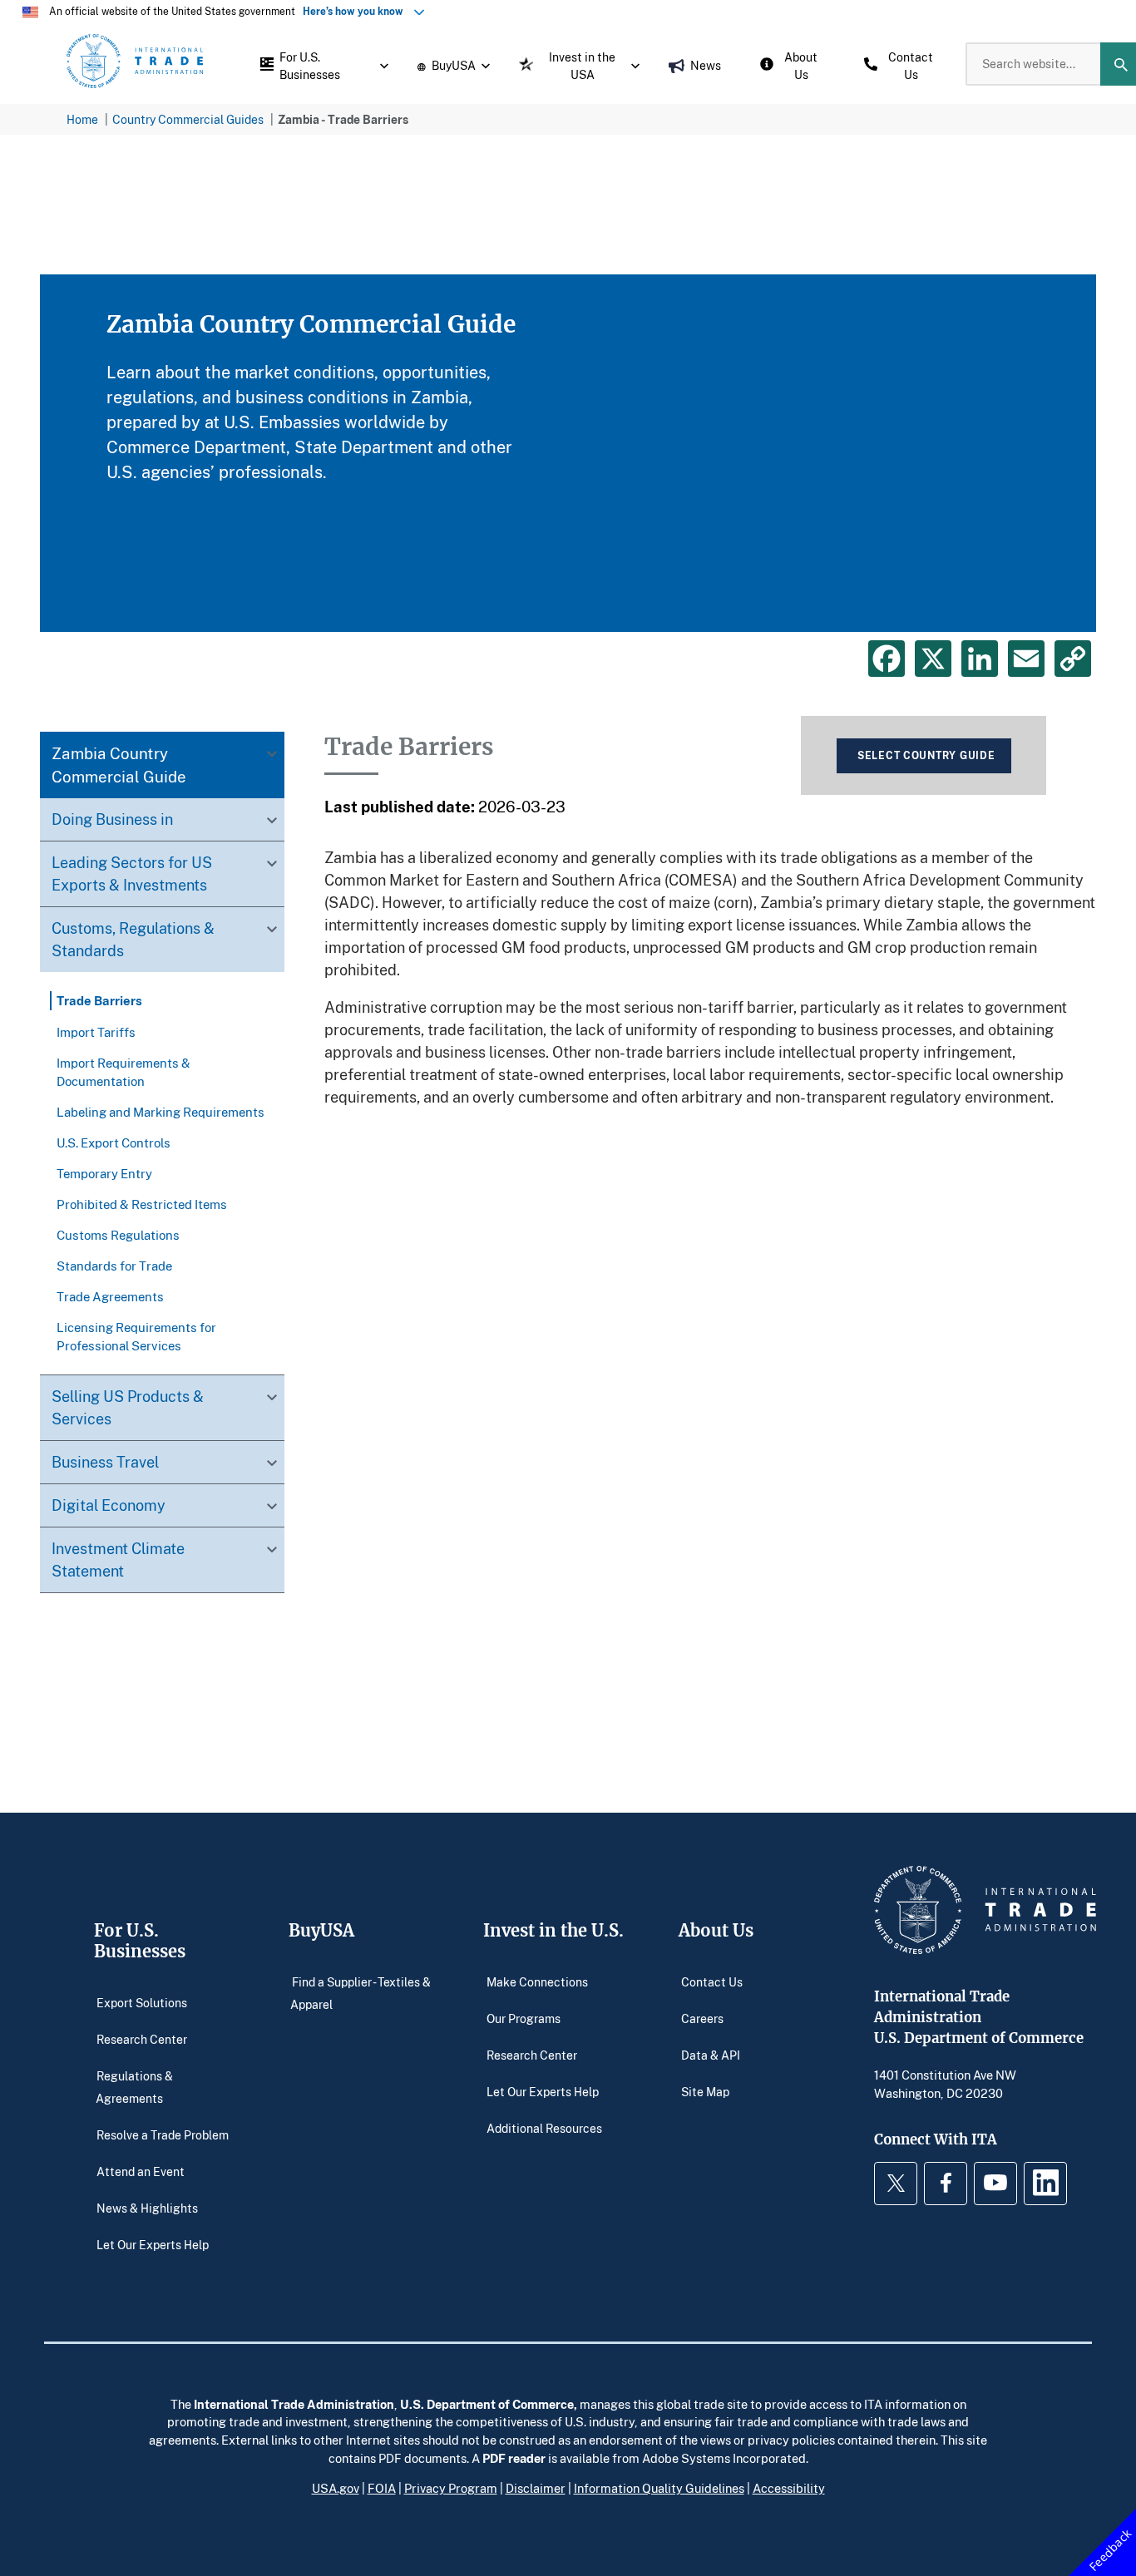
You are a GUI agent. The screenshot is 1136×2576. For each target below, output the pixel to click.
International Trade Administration (294, 2404)
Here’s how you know (357, 11)
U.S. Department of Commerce (487, 2404)
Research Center (142, 2038)
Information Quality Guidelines (659, 2488)
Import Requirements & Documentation (123, 1072)
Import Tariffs (96, 1032)
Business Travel (105, 1462)
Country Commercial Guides (188, 119)
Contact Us (712, 1981)
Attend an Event (141, 2171)
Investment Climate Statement (118, 1559)
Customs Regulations (118, 1235)
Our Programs (524, 2018)
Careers (702, 2018)
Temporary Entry (104, 1173)
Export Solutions (142, 2002)
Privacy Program (451, 2488)
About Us (716, 1930)
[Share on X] (933, 659)
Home (82, 119)
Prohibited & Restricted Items (142, 1204)
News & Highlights (147, 2208)
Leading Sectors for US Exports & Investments (132, 874)
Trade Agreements (110, 1296)
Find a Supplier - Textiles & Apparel (361, 1993)
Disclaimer (536, 2488)
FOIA (382, 2488)
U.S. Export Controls (114, 1142)
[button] (320, 64)
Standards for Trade (114, 1266)
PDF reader (514, 2458)
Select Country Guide (926, 755)
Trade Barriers (99, 1001)
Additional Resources (544, 2127)
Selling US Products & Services (128, 1407)
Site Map (705, 2091)
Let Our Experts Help (153, 2245)
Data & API (711, 2054)
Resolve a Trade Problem (163, 2135)
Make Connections (537, 1981)
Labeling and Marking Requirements (161, 1112)
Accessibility (789, 2488)
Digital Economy (109, 1505)
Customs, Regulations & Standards (133, 940)
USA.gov (336, 2488)
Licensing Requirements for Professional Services (136, 1336)
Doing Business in (112, 820)
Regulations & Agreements (135, 2087)
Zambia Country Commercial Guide (119, 765)
